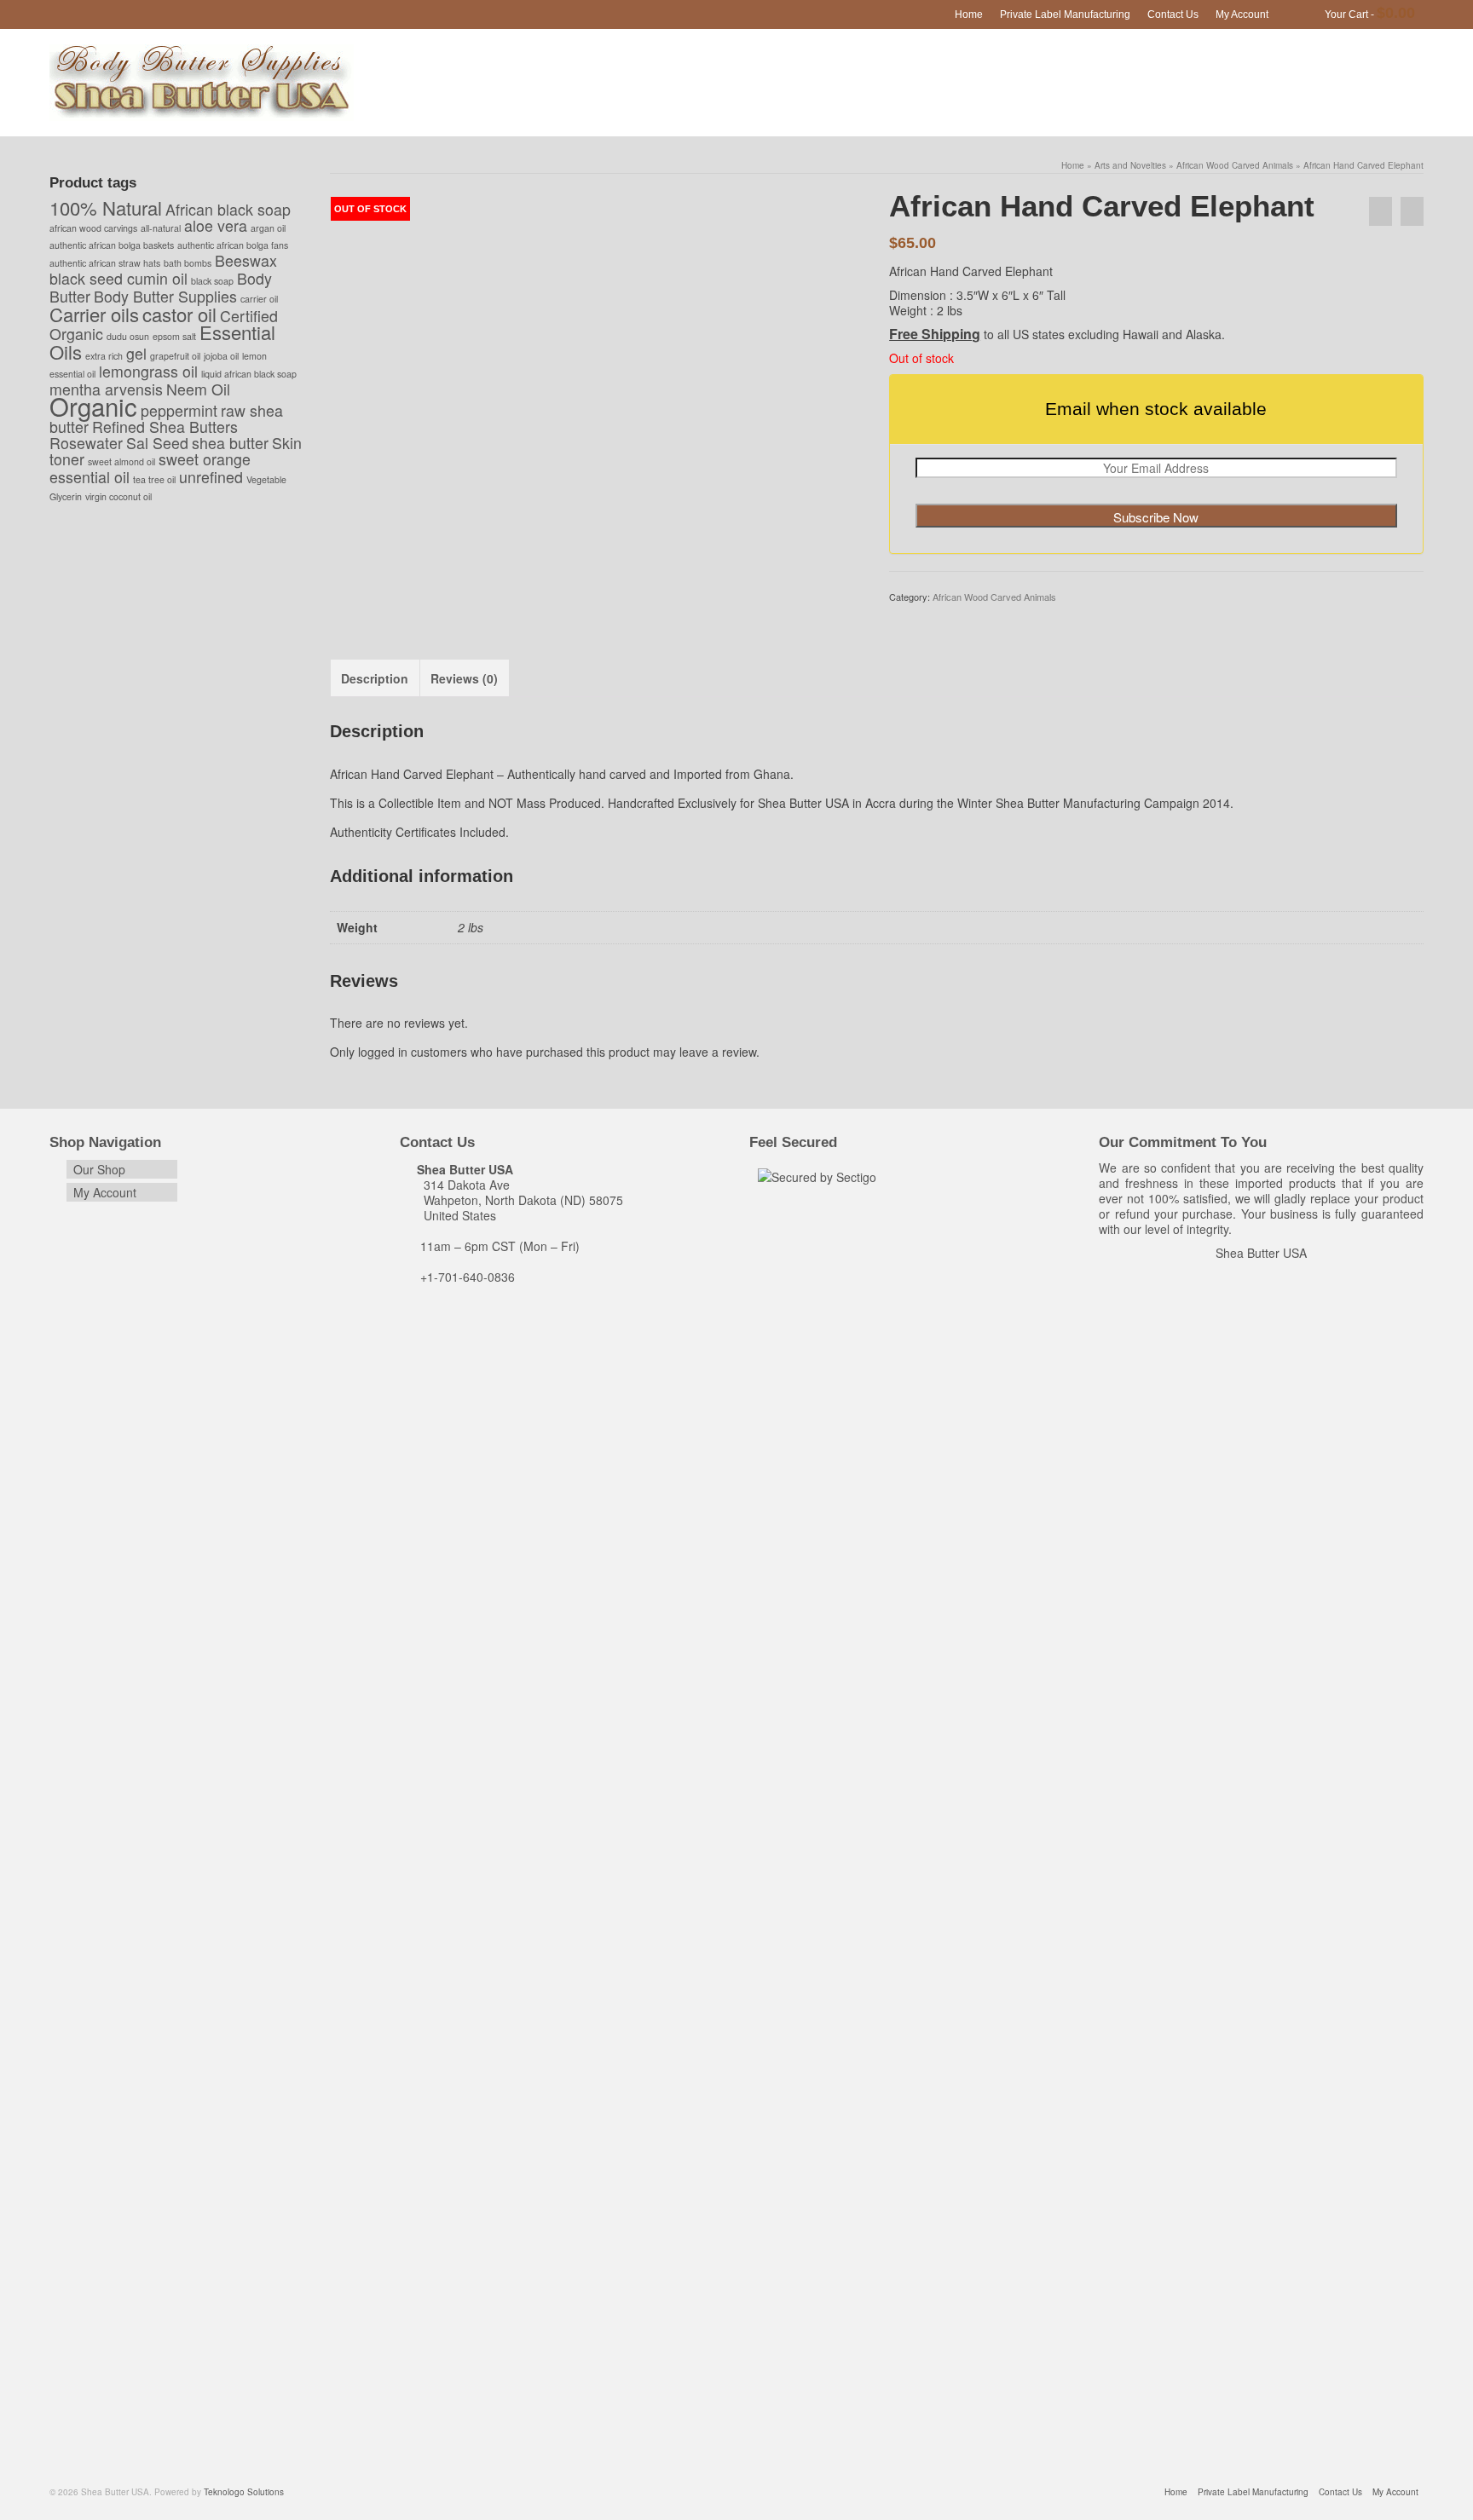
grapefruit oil (175, 356)
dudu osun (128, 336)
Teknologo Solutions (244, 2492)
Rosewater (86, 443)
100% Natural (106, 208)
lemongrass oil (148, 371)
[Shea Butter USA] (225, 83)
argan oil (268, 228)
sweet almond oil (121, 461)
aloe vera (216, 225)
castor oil (179, 314)
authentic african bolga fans (233, 245)
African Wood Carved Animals (994, 597)
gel (136, 353)
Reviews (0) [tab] (464, 678)
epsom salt (174, 336)
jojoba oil (221, 356)
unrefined (211, 477)
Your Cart (1369, 13)
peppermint (179, 410)
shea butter (230, 443)
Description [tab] (375, 678)
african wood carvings (93, 228)
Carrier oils (94, 314)
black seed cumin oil (118, 278)
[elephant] (517, 583)
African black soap (228, 209)
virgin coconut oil (118, 496)
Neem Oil (198, 389)
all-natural (161, 228)
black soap (212, 281)
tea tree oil (154, 479)
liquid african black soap (249, 374)
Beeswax (246, 260)
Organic (93, 406)
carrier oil (259, 299)
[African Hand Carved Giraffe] (1412, 211)
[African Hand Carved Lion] (1381, 211)
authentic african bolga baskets (112, 245)
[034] (596, 362)
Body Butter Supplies (165, 296)
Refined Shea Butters (165, 427)
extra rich (104, 356)
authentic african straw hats (105, 263)
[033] (677, 583)
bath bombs (188, 263)
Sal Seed (157, 443)
